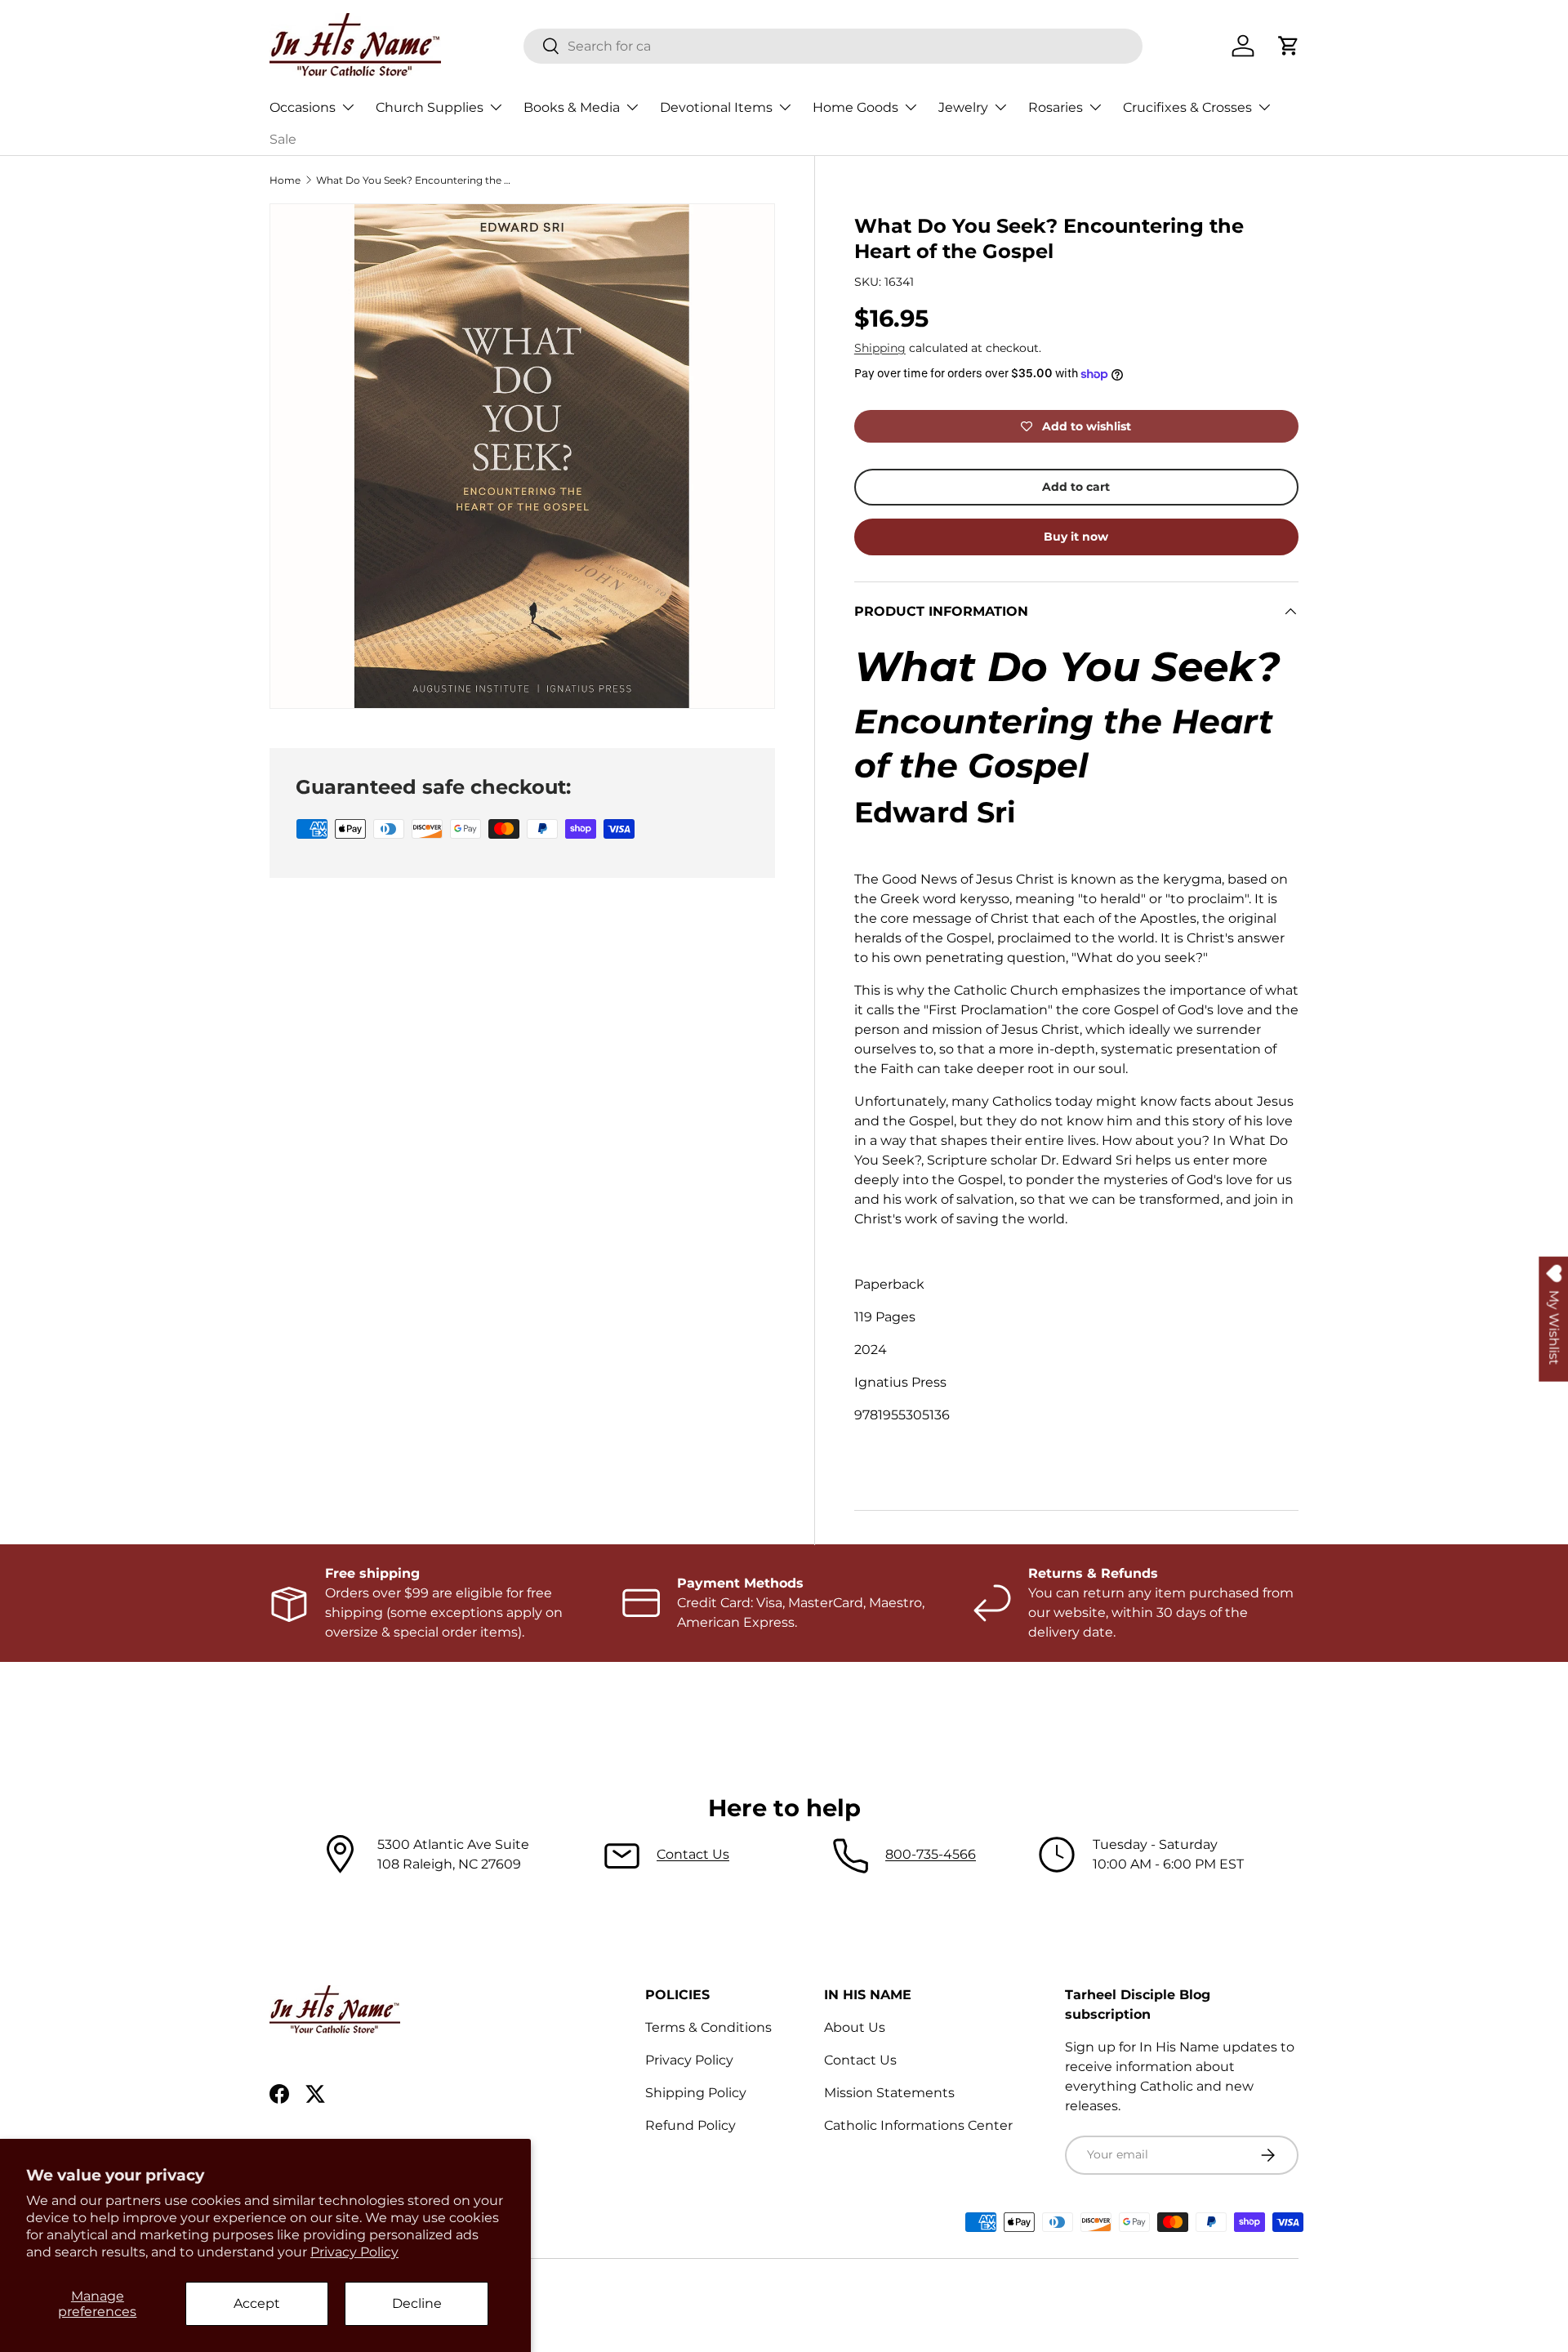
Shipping (880, 348)
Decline (417, 2303)
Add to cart (1076, 487)
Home (285, 180)
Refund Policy (690, 2125)
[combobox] (833, 46)
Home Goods (855, 107)
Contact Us (693, 1854)
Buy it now (1076, 537)
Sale (283, 139)
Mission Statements (889, 2093)
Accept (257, 2303)
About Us (855, 2027)
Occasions (303, 107)
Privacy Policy (354, 2252)
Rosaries (1056, 107)
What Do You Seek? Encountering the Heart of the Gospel (414, 180)
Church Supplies (430, 107)
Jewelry (963, 107)
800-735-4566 (931, 1854)
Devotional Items (716, 107)
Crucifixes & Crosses (1187, 107)
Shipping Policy (696, 2093)
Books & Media (572, 107)
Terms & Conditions (708, 2027)
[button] (1289, 46)
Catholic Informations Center (918, 2125)
